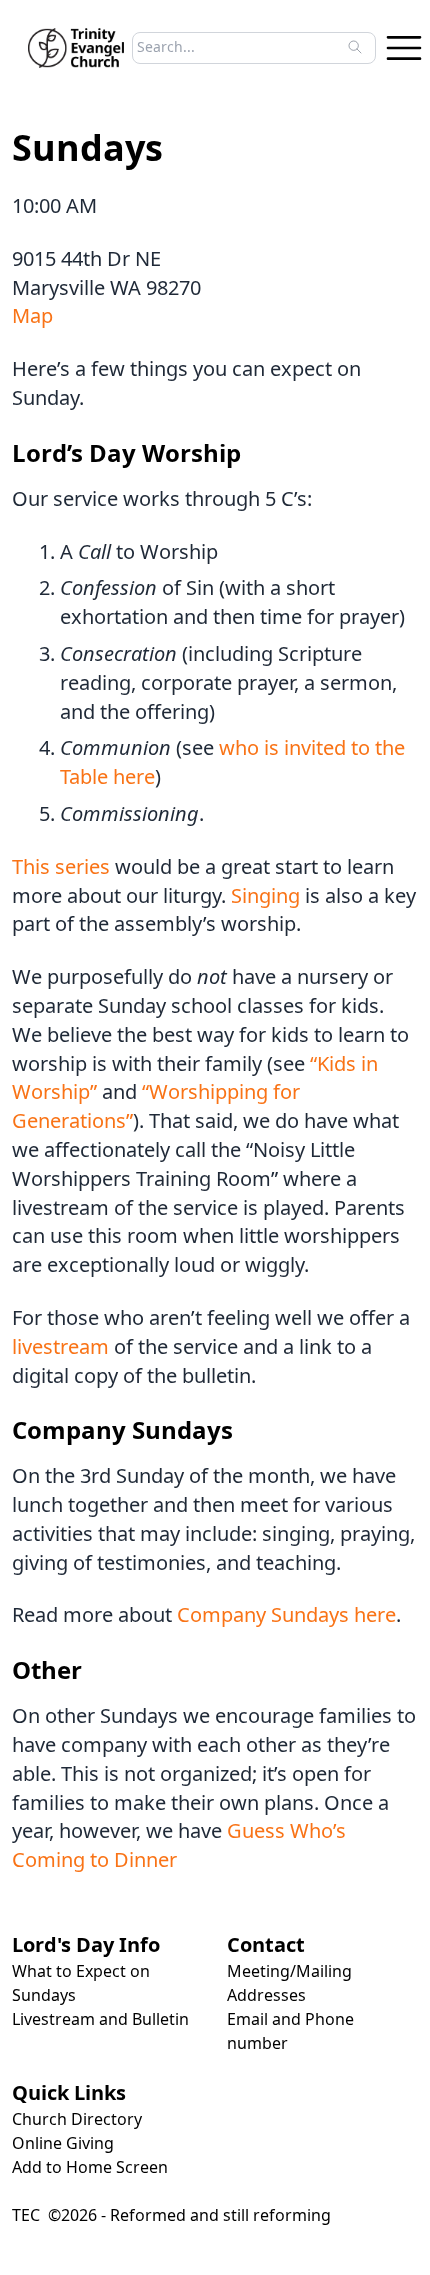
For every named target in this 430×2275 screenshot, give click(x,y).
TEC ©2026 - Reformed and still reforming (171, 2215)
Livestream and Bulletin (100, 2019)
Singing (265, 895)
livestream (60, 1346)
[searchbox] (248, 47)
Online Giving (63, 2143)
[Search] (355, 47)
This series (61, 866)
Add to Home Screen (90, 2167)
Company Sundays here (286, 1614)
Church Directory (77, 2119)
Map (32, 315)
